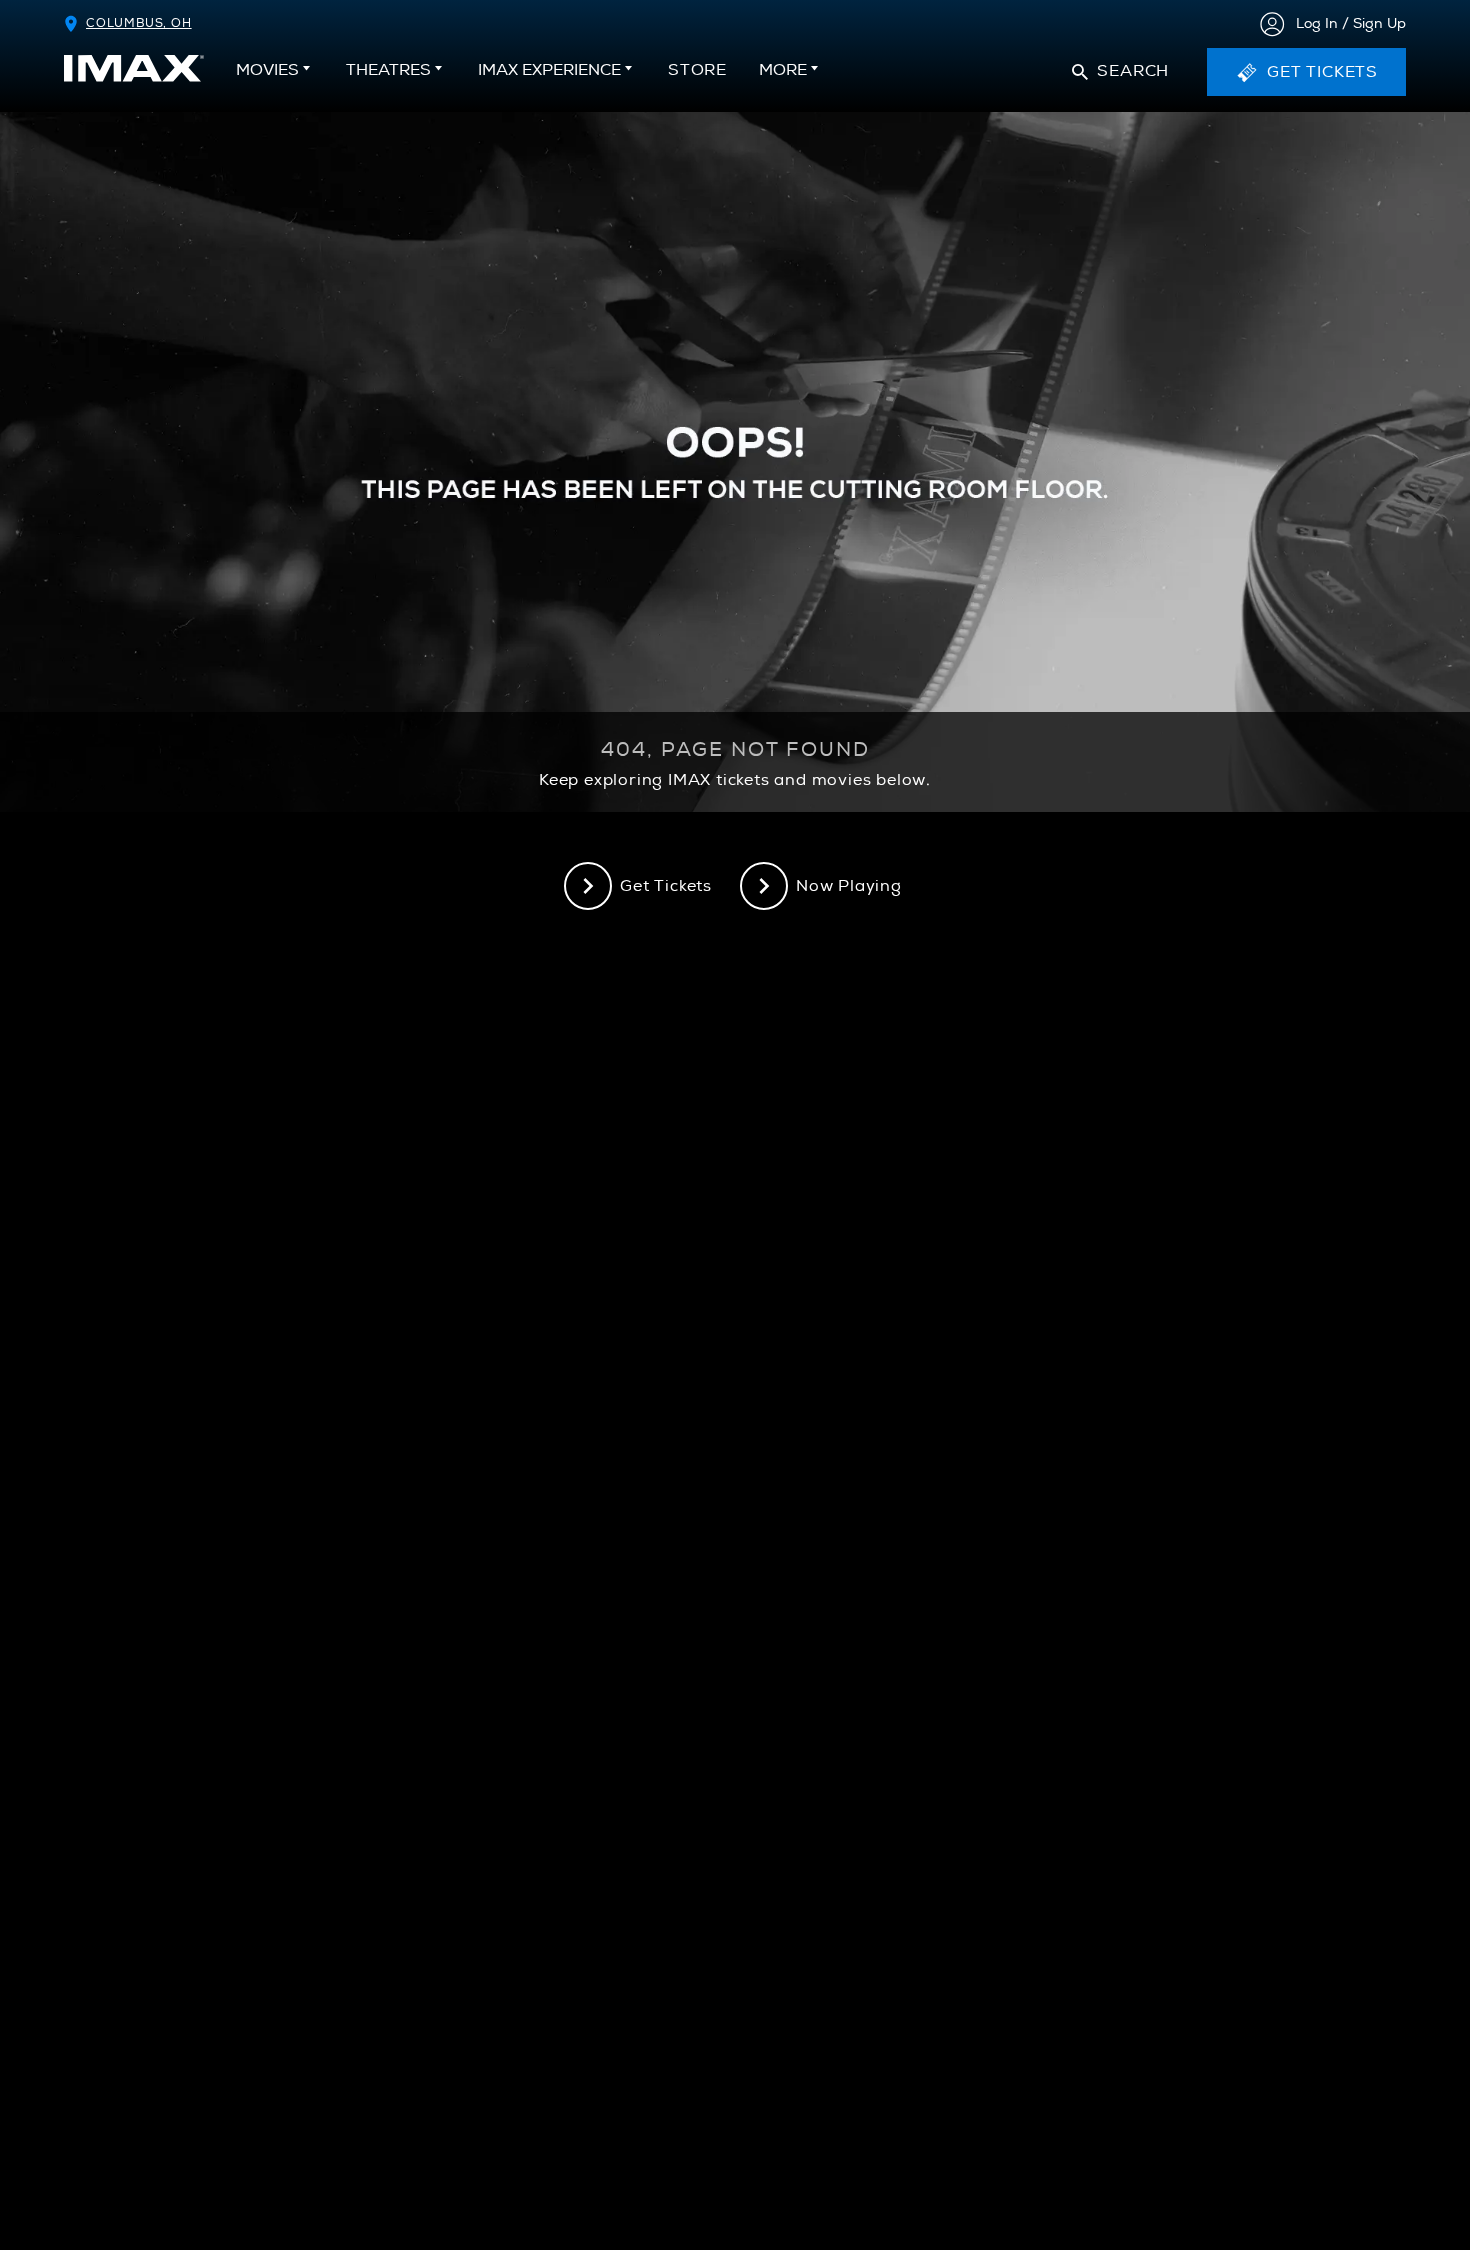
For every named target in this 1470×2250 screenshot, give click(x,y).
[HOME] (134, 68)
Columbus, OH (139, 23)
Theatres (388, 70)
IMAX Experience (549, 70)
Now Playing (849, 886)
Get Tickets (666, 886)
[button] (1120, 72)
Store (697, 76)
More (783, 70)
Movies (267, 70)
